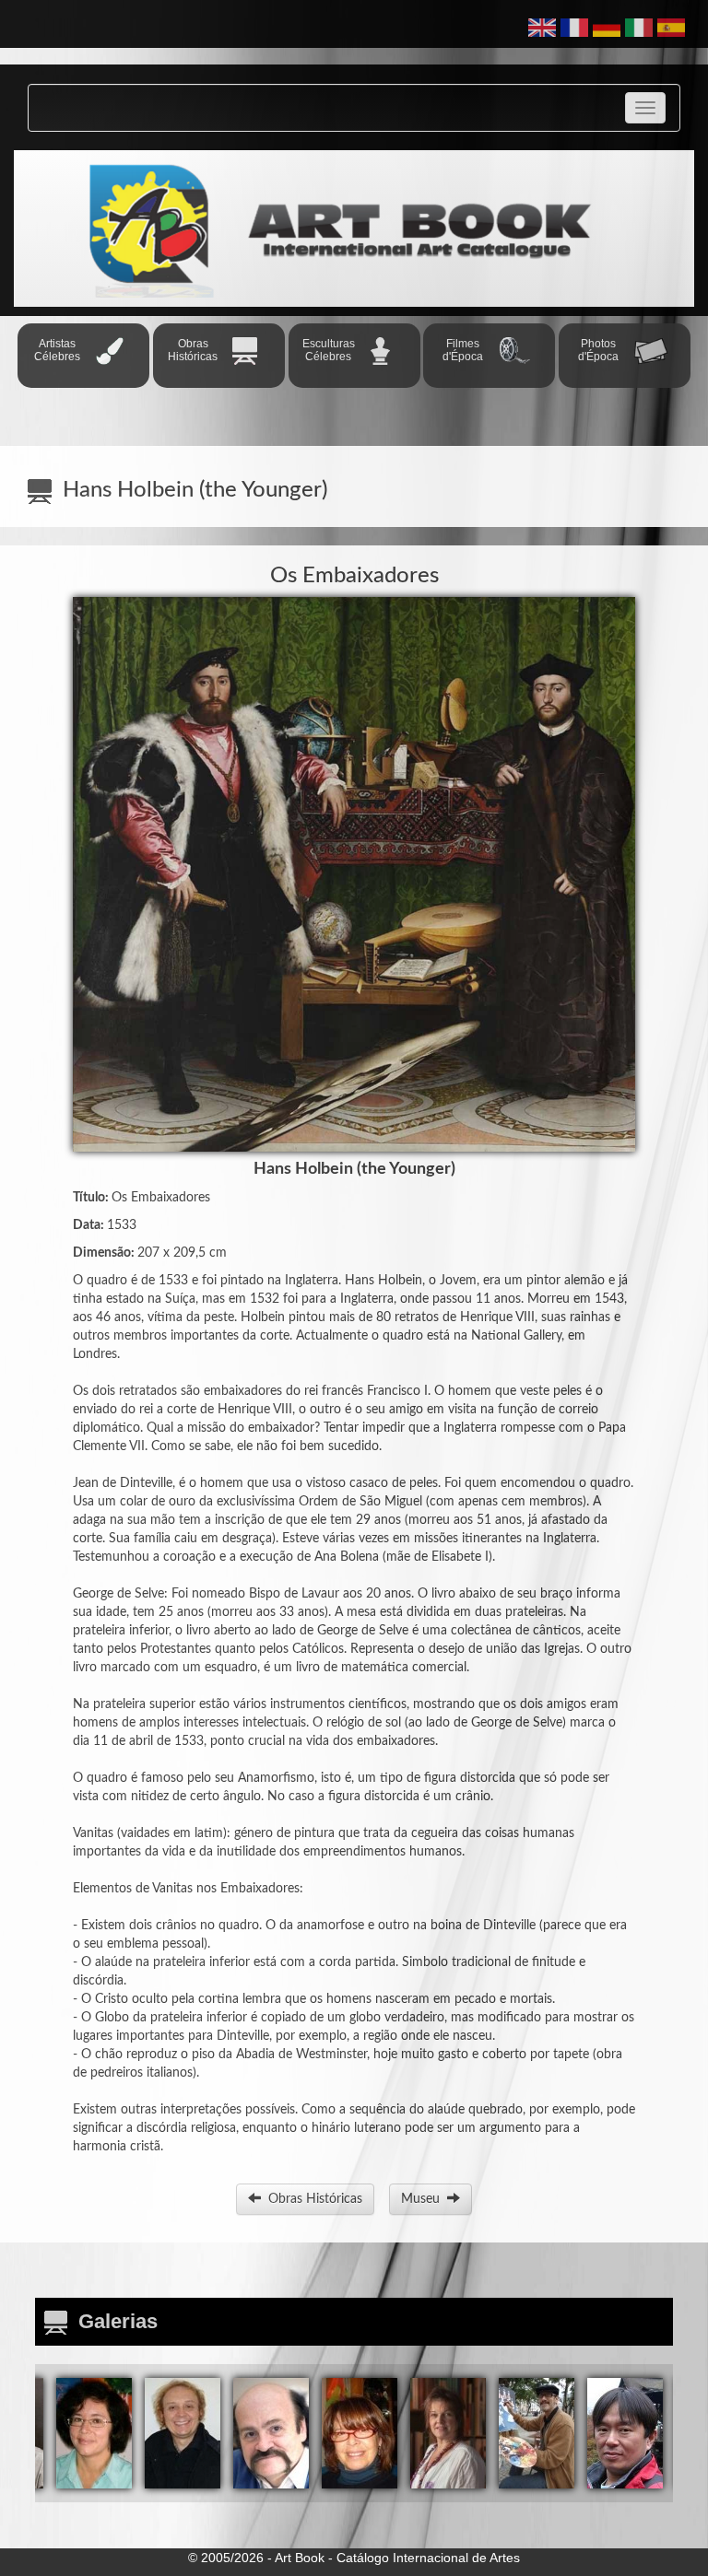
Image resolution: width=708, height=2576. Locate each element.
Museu (424, 2199)
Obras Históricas (312, 2199)
